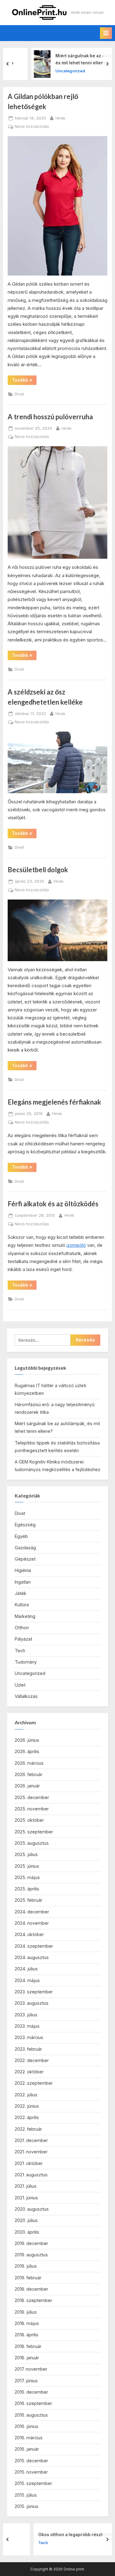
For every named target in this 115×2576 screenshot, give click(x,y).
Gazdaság (25, 1548)
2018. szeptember (33, 2300)
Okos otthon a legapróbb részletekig (54, 2535)
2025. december (32, 1797)
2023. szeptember (34, 1992)
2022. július (26, 2095)
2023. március (29, 2037)
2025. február (29, 1900)
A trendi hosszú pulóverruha (50, 417)
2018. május (27, 2323)
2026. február (29, 1774)
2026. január (27, 1786)
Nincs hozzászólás (32, 127)
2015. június (27, 2506)
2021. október (29, 2163)
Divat (19, 394)
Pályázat (23, 1639)
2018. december (31, 2289)
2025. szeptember (34, 1832)
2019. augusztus (31, 2255)
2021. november (31, 2152)
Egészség (25, 1525)
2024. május (27, 1980)
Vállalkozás (26, 1696)
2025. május (27, 1877)
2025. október (29, 1820)
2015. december (31, 2461)
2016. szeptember (33, 2403)
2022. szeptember (34, 2083)
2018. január (27, 2358)
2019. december (31, 2243)
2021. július (26, 2186)
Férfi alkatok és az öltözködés (53, 1204)
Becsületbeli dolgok (38, 870)
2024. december (32, 1912)
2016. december (31, 2392)
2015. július (26, 2495)
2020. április (27, 2232)
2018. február (28, 2346)
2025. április (27, 1889)
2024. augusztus (32, 1957)
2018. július (26, 2312)
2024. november (32, 1923)
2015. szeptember (33, 2483)
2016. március (29, 2438)
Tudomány (26, 1662)
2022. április (27, 2117)
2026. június (27, 1740)
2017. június (26, 2381)
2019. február (28, 2278)
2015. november (31, 2472)
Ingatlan (23, 1582)
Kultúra (22, 1605)
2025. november (32, 1809)
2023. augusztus (32, 2003)
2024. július (26, 1969)
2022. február (28, 2129)
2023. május (27, 2026)
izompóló (76, 1245)
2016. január (27, 2449)
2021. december (31, 2140)
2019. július (26, 2266)
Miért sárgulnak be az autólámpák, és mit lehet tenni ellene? (71, 59)
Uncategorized (49, 71)
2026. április (27, 1751)
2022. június (27, 2106)
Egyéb (21, 1536)
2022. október (29, 2072)
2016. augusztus (31, 2415)
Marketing (25, 1616)
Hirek (60, 118)
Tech (20, 1651)
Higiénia (23, 1570)
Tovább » (24, 381)
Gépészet (25, 1559)
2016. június (27, 2426)
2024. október (29, 1934)
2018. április (27, 2335)
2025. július (26, 1854)
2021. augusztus (31, 2175)
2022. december (32, 2060)
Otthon (22, 1628)
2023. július (26, 2015)
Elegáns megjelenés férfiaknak (54, 1102)
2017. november (31, 2369)
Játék (21, 1593)
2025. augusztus (32, 1843)
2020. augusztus (32, 2209)
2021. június (26, 2198)
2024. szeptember (34, 1946)
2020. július (26, 2220)
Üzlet (20, 1685)
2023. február (28, 2049)
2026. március (29, 1763)
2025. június (27, 1866)
